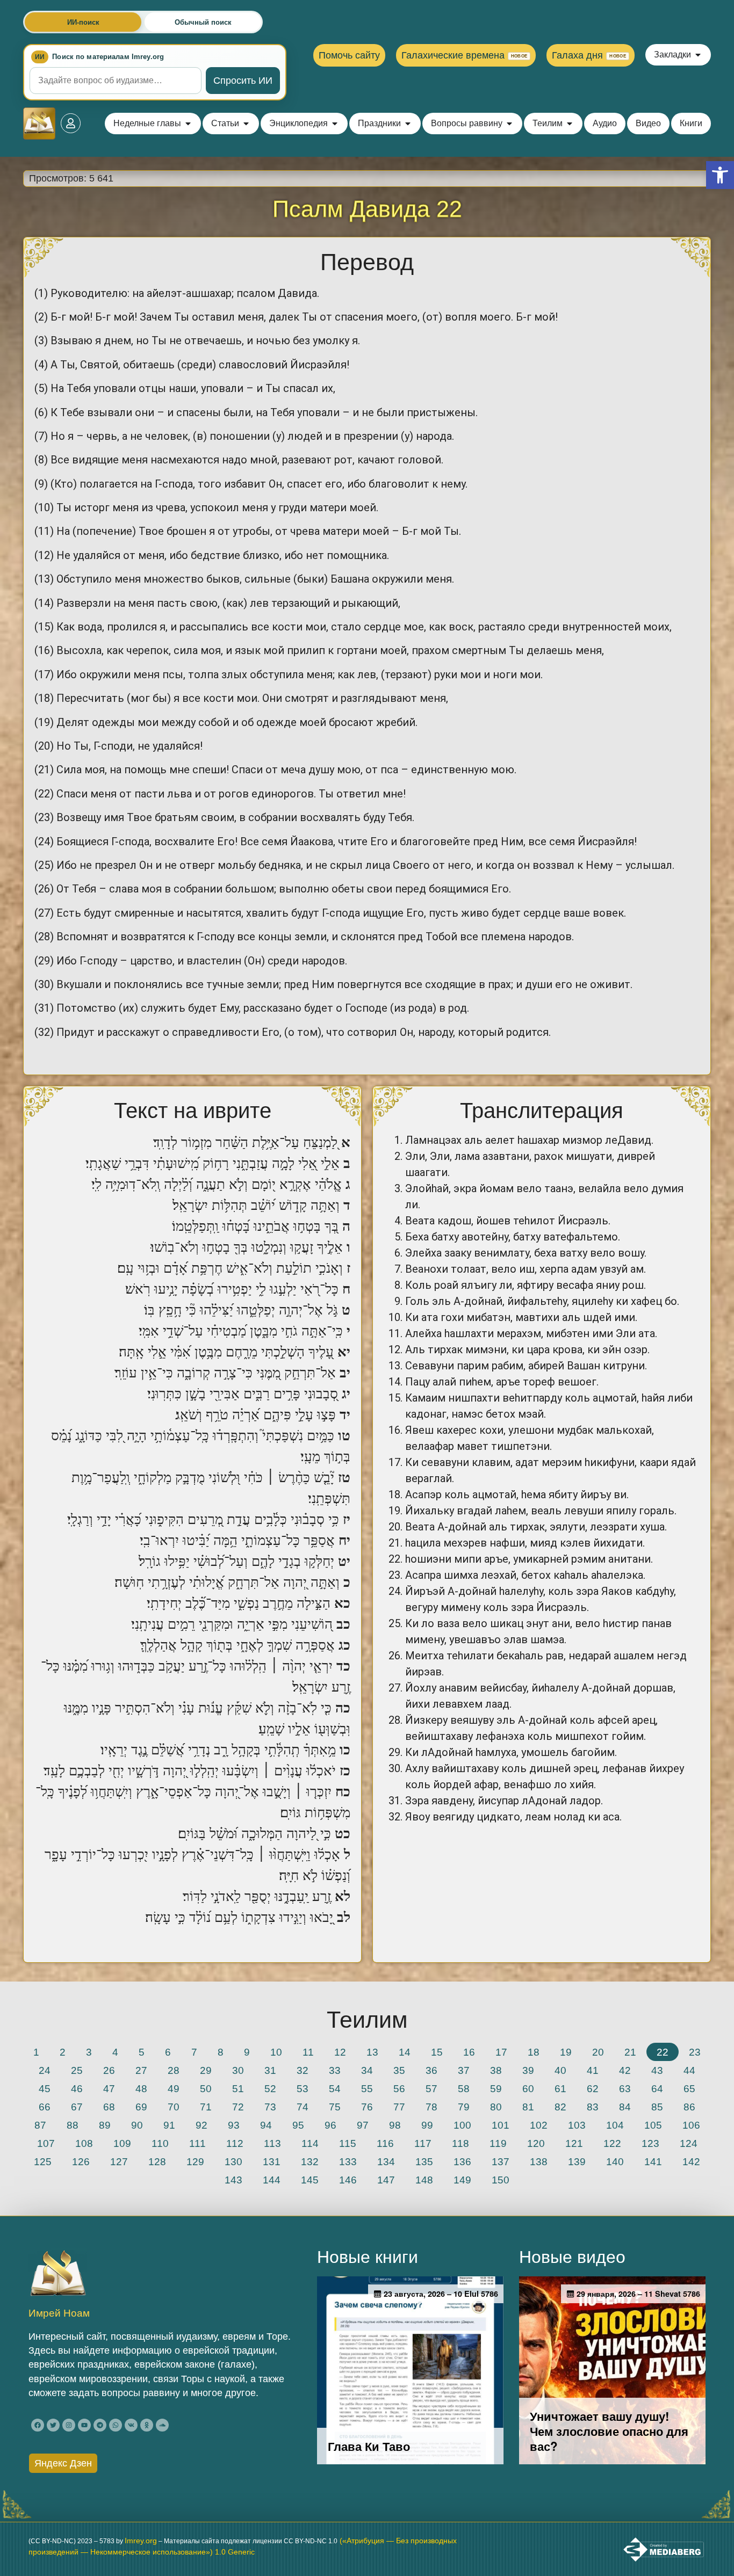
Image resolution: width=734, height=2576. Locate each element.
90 (137, 2125)
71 (206, 2107)
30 (238, 2070)
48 (141, 2088)
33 (335, 2070)
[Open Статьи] (246, 124)
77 (399, 2107)
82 (560, 2107)
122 (612, 2143)
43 (657, 2070)
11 (308, 2052)
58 (464, 2088)
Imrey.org (141, 2541)
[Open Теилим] (570, 124)
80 (496, 2107)
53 (303, 2088)
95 (298, 2125)
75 (335, 2107)
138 (539, 2161)
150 (501, 2180)
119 (498, 2143)
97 (363, 2125)
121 (574, 2143)
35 (399, 2070)
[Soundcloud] (162, 2425)
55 (367, 2088)
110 (160, 2143)
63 (625, 2088)
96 (330, 2125)
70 (174, 2107)
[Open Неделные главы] (188, 124)
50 (206, 2088)
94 (266, 2125)
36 (431, 2070)
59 (496, 2088)
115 (348, 2143)
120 (536, 2143)
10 (276, 2052)
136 (462, 2161)
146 (348, 2180)
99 (427, 2125)
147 (386, 2180)
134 (386, 2161)
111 (197, 2143)
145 (310, 2180)
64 (657, 2088)
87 (40, 2125)
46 (77, 2088)
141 (653, 2161)
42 (625, 2070)
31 (270, 2070)
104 (615, 2125)
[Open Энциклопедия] (335, 124)
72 (238, 2107)
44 (689, 2070)
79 (464, 2107)
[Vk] (131, 2425)
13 (372, 2052)
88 (73, 2125)
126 (81, 2161)
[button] (720, 175)
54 (335, 2088)
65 (689, 2088)
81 (528, 2107)
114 (310, 2143)
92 (202, 2125)
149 (462, 2180)
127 (119, 2161)
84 (625, 2107)
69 (141, 2107)
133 (348, 2161)
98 (395, 2125)
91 (169, 2125)
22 (663, 2052)
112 (235, 2143)
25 (77, 2070)
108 (84, 2143)
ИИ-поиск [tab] (83, 22)
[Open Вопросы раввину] (509, 124)
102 (539, 2125)
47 (109, 2088)
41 (593, 2070)
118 (460, 2143)
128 (157, 2161)
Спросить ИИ (243, 81)
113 (272, 2143)
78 (431, 2107)
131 (272, 2161)
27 (141, 2070)
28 (174, 2070)
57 (431, 2088)
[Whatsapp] (116, 2425)
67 (77, 2107)
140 (615, 2161)
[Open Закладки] (698, 55)
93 (234, 2125)
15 (437, 2052)
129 (195, 2161)
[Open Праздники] (408, 124)
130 (233, 2161)
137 (501, 2161)
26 (109, 2070)
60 (528, 2088)
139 (577, 2161)
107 (46, 2143)
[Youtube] (84, 2425)
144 (272, 2180)
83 (593, 2107)
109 (122, 2143)
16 (469, 2052)
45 (45, 2088)
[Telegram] (100, 2425)
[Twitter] (53, 2425)
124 (689, 2143)
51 (238, 2088)
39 (528, 2070)
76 (367, 2107)
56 (399, 2088)
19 (566, 2052)
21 (630, 2052)
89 (105, 2125)
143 (233, 2180)
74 (303, 2107)
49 (174, 2088)
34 (367, 2070)
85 (657, 2107)
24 (45, 2070)
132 (310, 2161)
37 (464, 2070)
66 (45, 2107)
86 (689, 2107)
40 (560, 2070)
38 (496, 2070)
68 (109, 2107)
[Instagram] (69, 2425)
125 (43, 2161)
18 (534, 2052)
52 (270, 2088)
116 (385, 2143)
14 (405, 2052)
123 (650, 2143)
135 (424, 2161)
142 (691, 2161)
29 (206, 2070)
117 (423, 2143)
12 (340, 2052)
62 (593, 2088)
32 (303, 2070)
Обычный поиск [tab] (203, 22)
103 (577, 2125)
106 (691, 2125)
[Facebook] (38, 2425)
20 (598, 2052)
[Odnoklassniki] (147, 2425)
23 (695, 2052)
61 (560, 2088)
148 (424, 2180)
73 (270, 2107)
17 (501, 2052)
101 (501, 2125)
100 (462, 2125)
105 (653, 2125)
